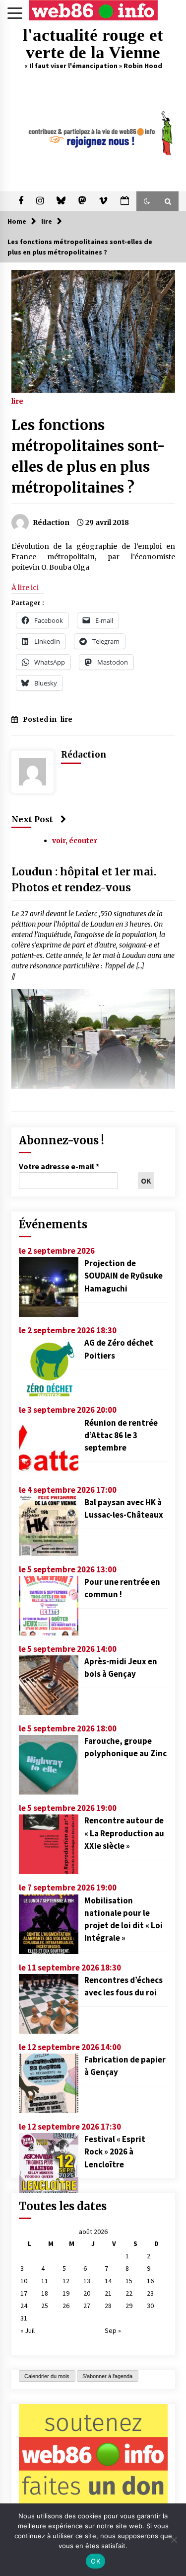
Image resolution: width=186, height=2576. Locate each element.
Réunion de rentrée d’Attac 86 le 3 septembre (121, 1435)
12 (66, 2281)
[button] (147, 201)
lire (17, 401)
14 (108, 2281)
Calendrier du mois (47, 2376)
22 (129, 2293)
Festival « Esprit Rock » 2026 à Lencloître (115, 2151)
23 (150, 2293)
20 (87, 2293)
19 (66, 2293)
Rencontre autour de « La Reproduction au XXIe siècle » (124, 1833)
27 (87, 2306)
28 (108, 2306)
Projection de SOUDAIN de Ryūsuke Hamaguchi (124, 1276)
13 (87, 2281)
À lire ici (25, 588)
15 (129, 2281)
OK (95, 2561)
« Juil (28, 2330)
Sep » (113, 2330)
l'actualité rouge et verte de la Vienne (93, 44)
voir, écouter (75, 841)
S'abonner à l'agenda (107, 2376)
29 (129, 2306)
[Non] (174, 2540)
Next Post (32, 819)
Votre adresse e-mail (59, 1166)
